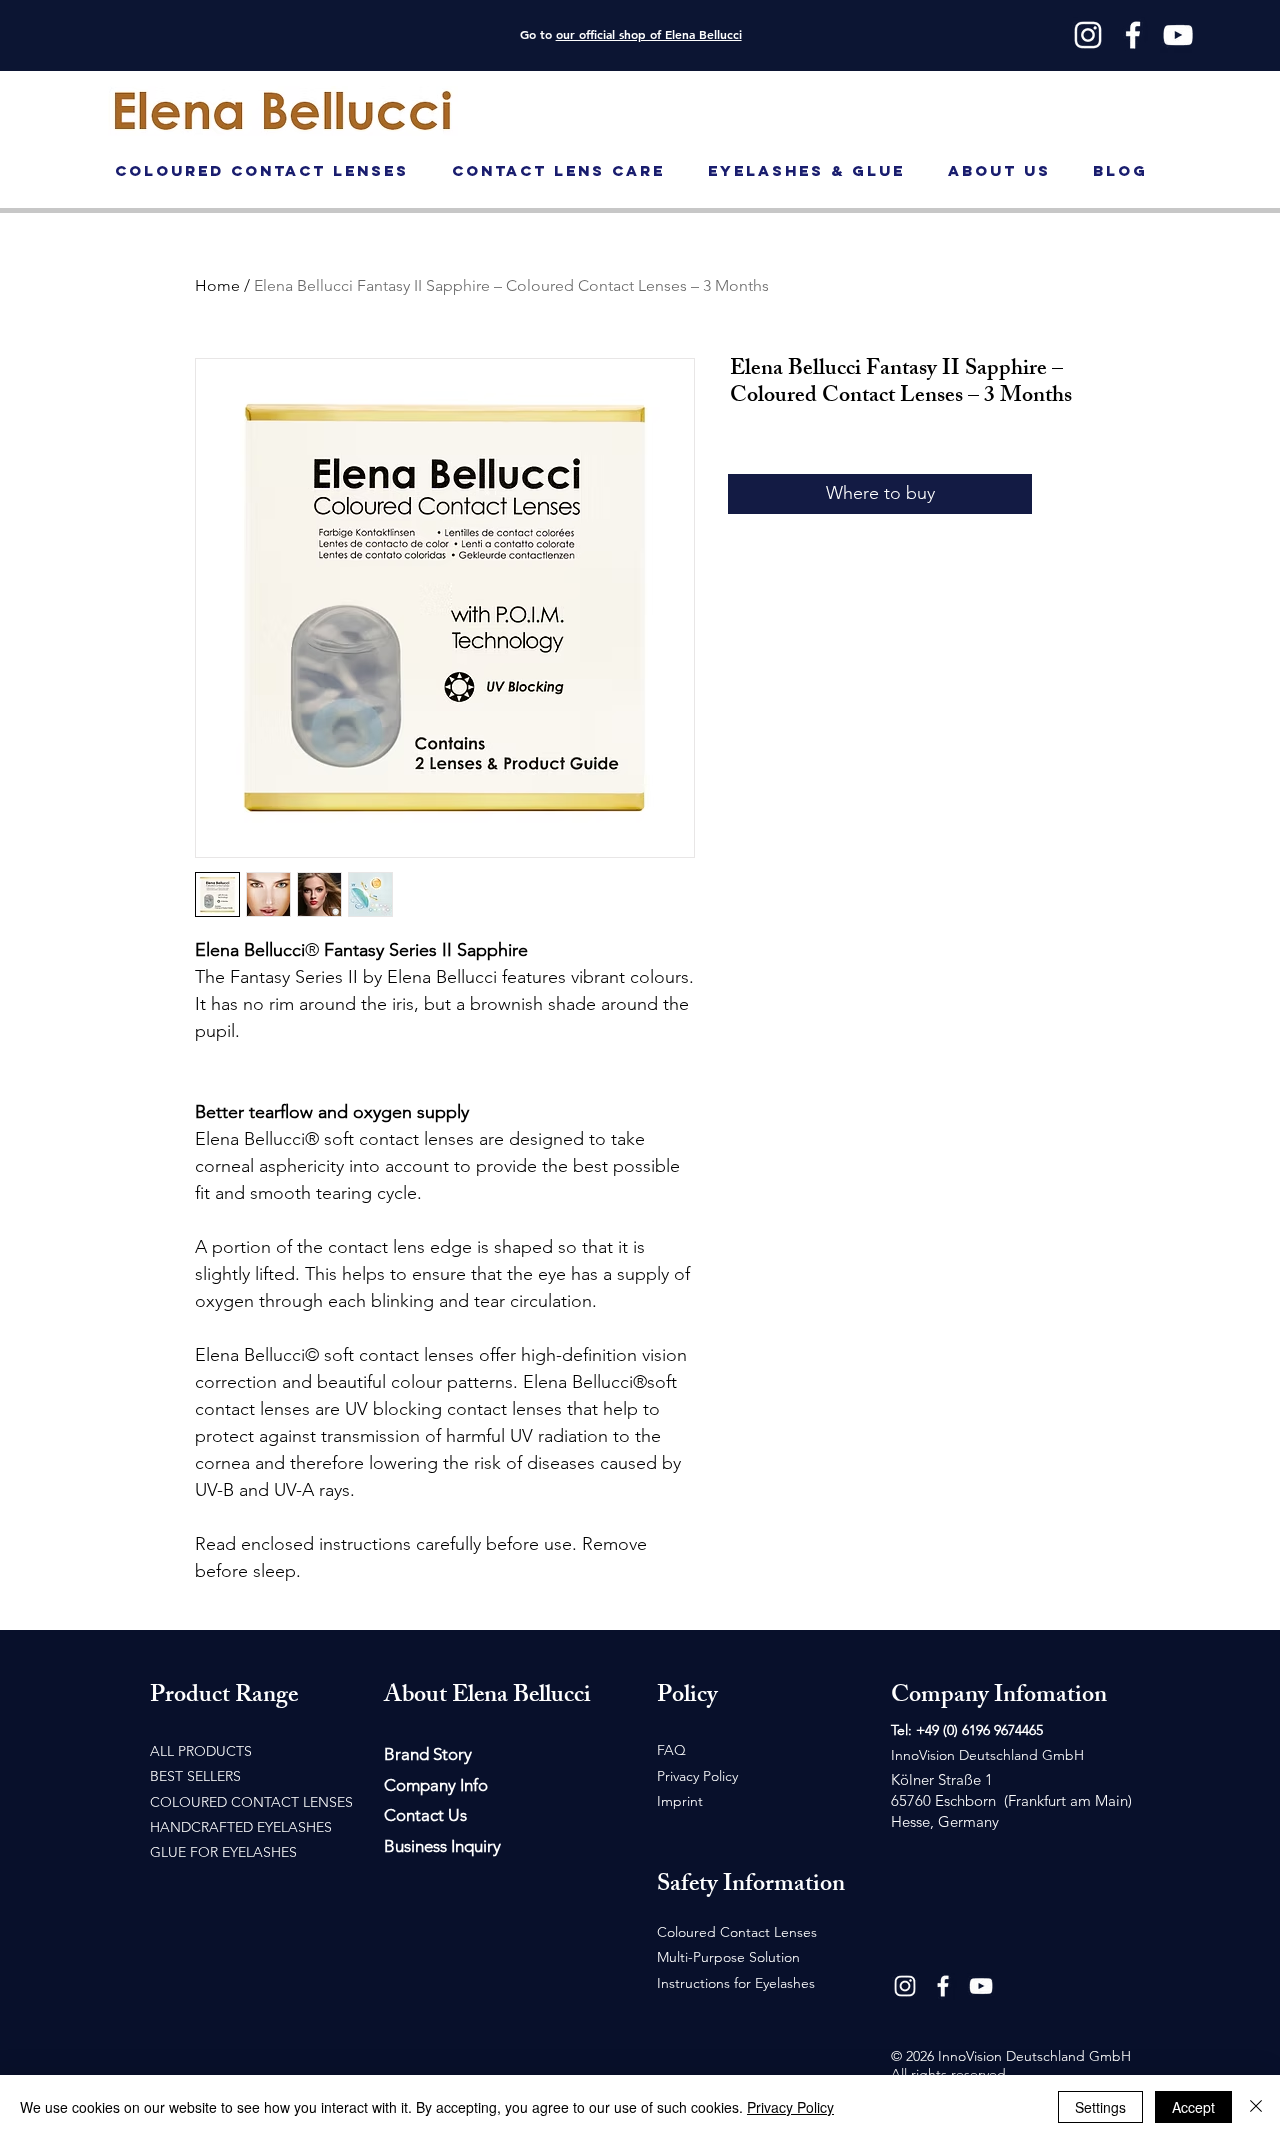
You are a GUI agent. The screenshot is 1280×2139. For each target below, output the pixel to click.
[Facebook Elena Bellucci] (1133, 35)
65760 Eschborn (945, 1800)
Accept (1193, 2107)
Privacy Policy (790, 2107)
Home (217, 285)
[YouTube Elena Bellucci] (1178, 35)
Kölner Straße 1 (942, 1779)
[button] (1239, 93)
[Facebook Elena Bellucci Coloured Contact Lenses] (943, 1986)
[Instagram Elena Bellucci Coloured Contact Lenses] (905, 1986)
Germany (968, 1821)
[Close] (1256, 2107)
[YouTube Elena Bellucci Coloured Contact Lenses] (981, 1986)
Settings (1100, 2107)
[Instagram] (1088, 35)
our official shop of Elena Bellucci (649, 34)
